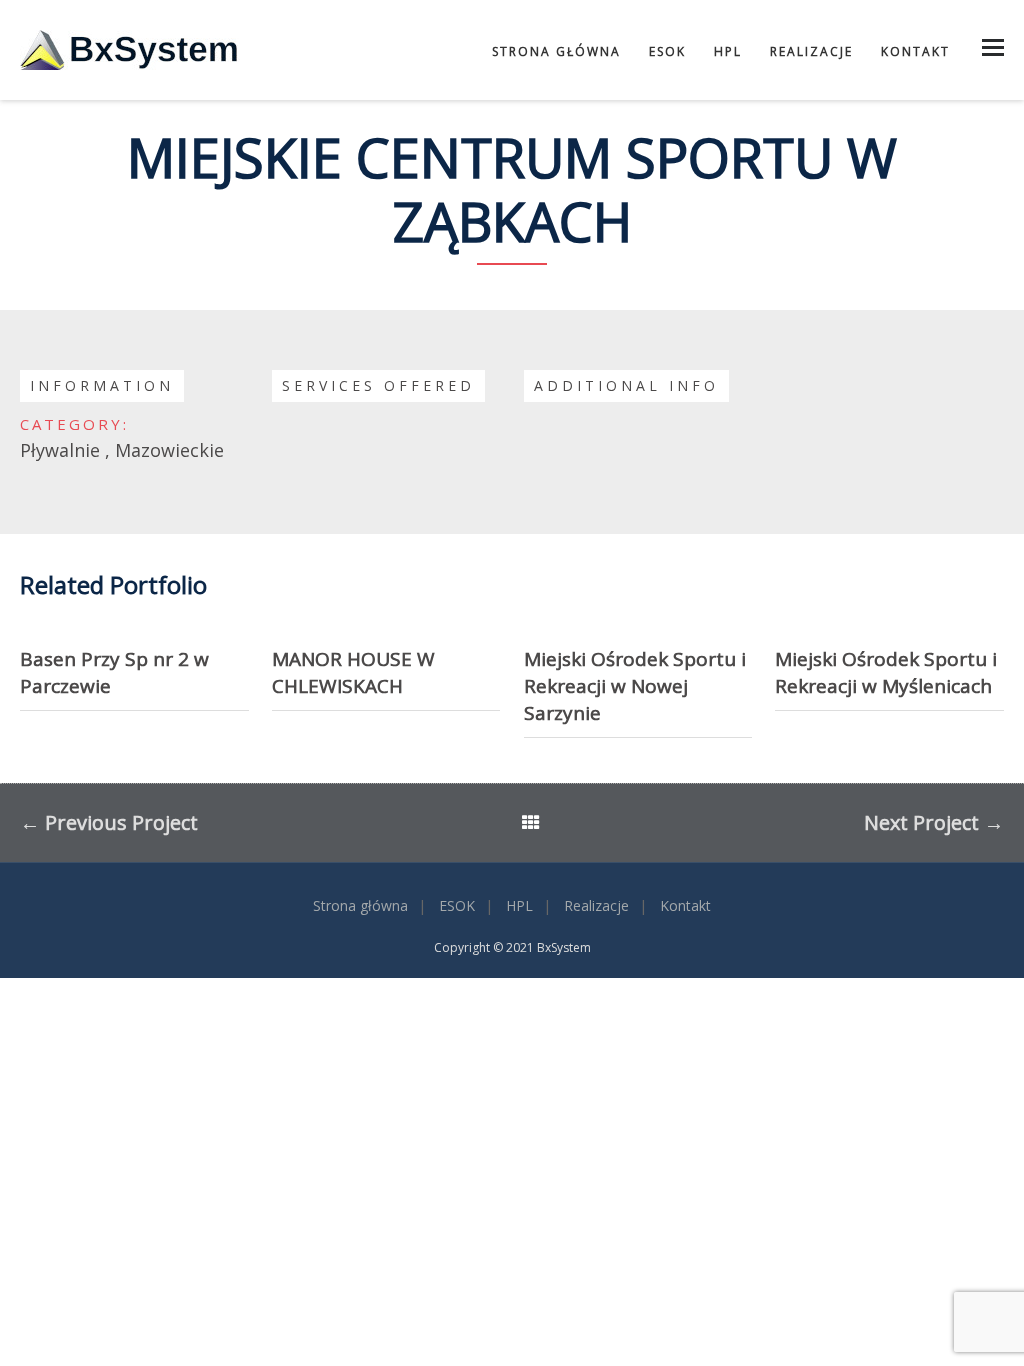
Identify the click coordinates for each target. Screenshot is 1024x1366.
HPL (728, 51)
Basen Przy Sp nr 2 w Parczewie (114, 672)
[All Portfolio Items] (531, 825)
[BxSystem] (130, 50)
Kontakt (915, 51)
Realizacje (811, 51)
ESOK (667, 51)
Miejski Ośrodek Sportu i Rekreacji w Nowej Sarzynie (635, 686)
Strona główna (556, 51)
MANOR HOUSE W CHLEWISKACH (353, 672)
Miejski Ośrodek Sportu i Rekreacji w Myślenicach (886, 672)
